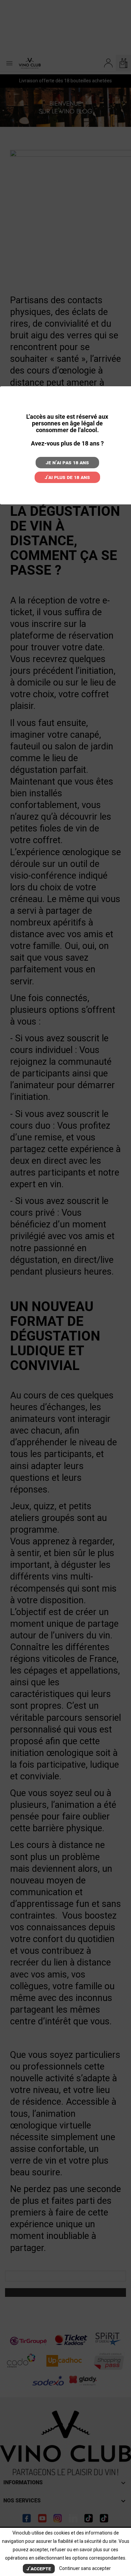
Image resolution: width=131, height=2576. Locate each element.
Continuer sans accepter (85, 2568)
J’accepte (39, 2568)
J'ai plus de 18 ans (67, 477)
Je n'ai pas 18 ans (67, 462)
